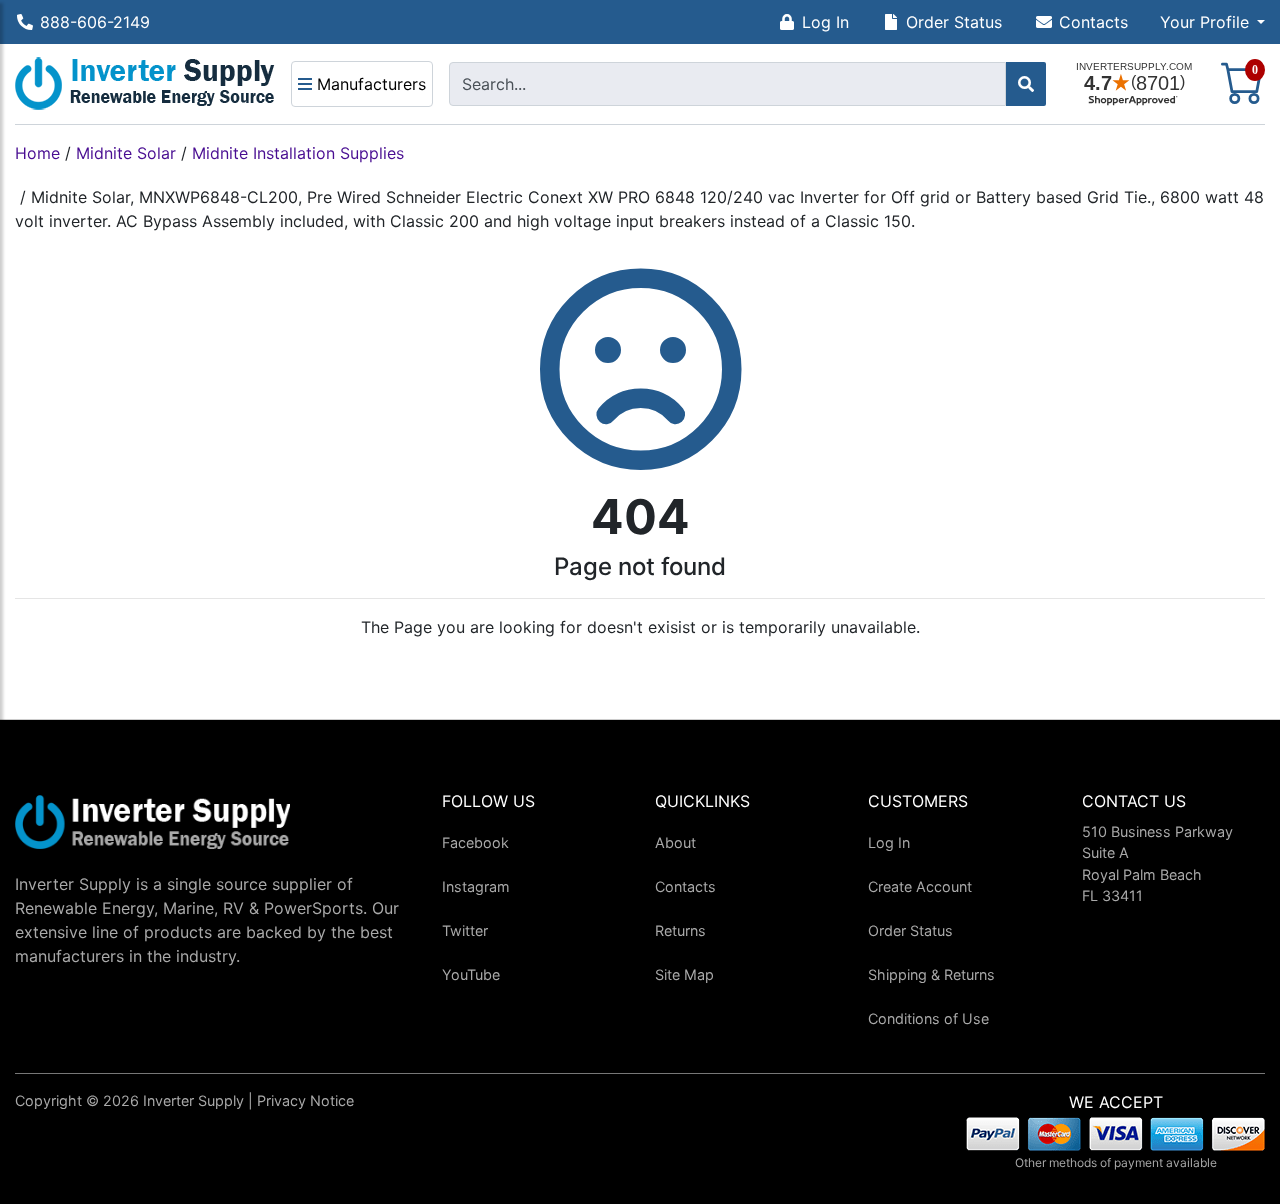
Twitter (465, 930)
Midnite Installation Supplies (298, 153)
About (675, 842)
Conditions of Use (928, 1018)
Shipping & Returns (931, 974)
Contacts (1093, 22)
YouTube (471, 974)
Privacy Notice (305, 1100)
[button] (1212, 22)
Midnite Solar (126, 153)
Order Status (954, 22)
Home (37, 153)
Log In (825, 22)
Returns (680, 930)
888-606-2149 (95, 22)
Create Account (920, 886)
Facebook (475, 842)
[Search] (1026, 84)
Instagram (476, 886)
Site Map (684, 974)
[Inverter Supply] (145, 84)
